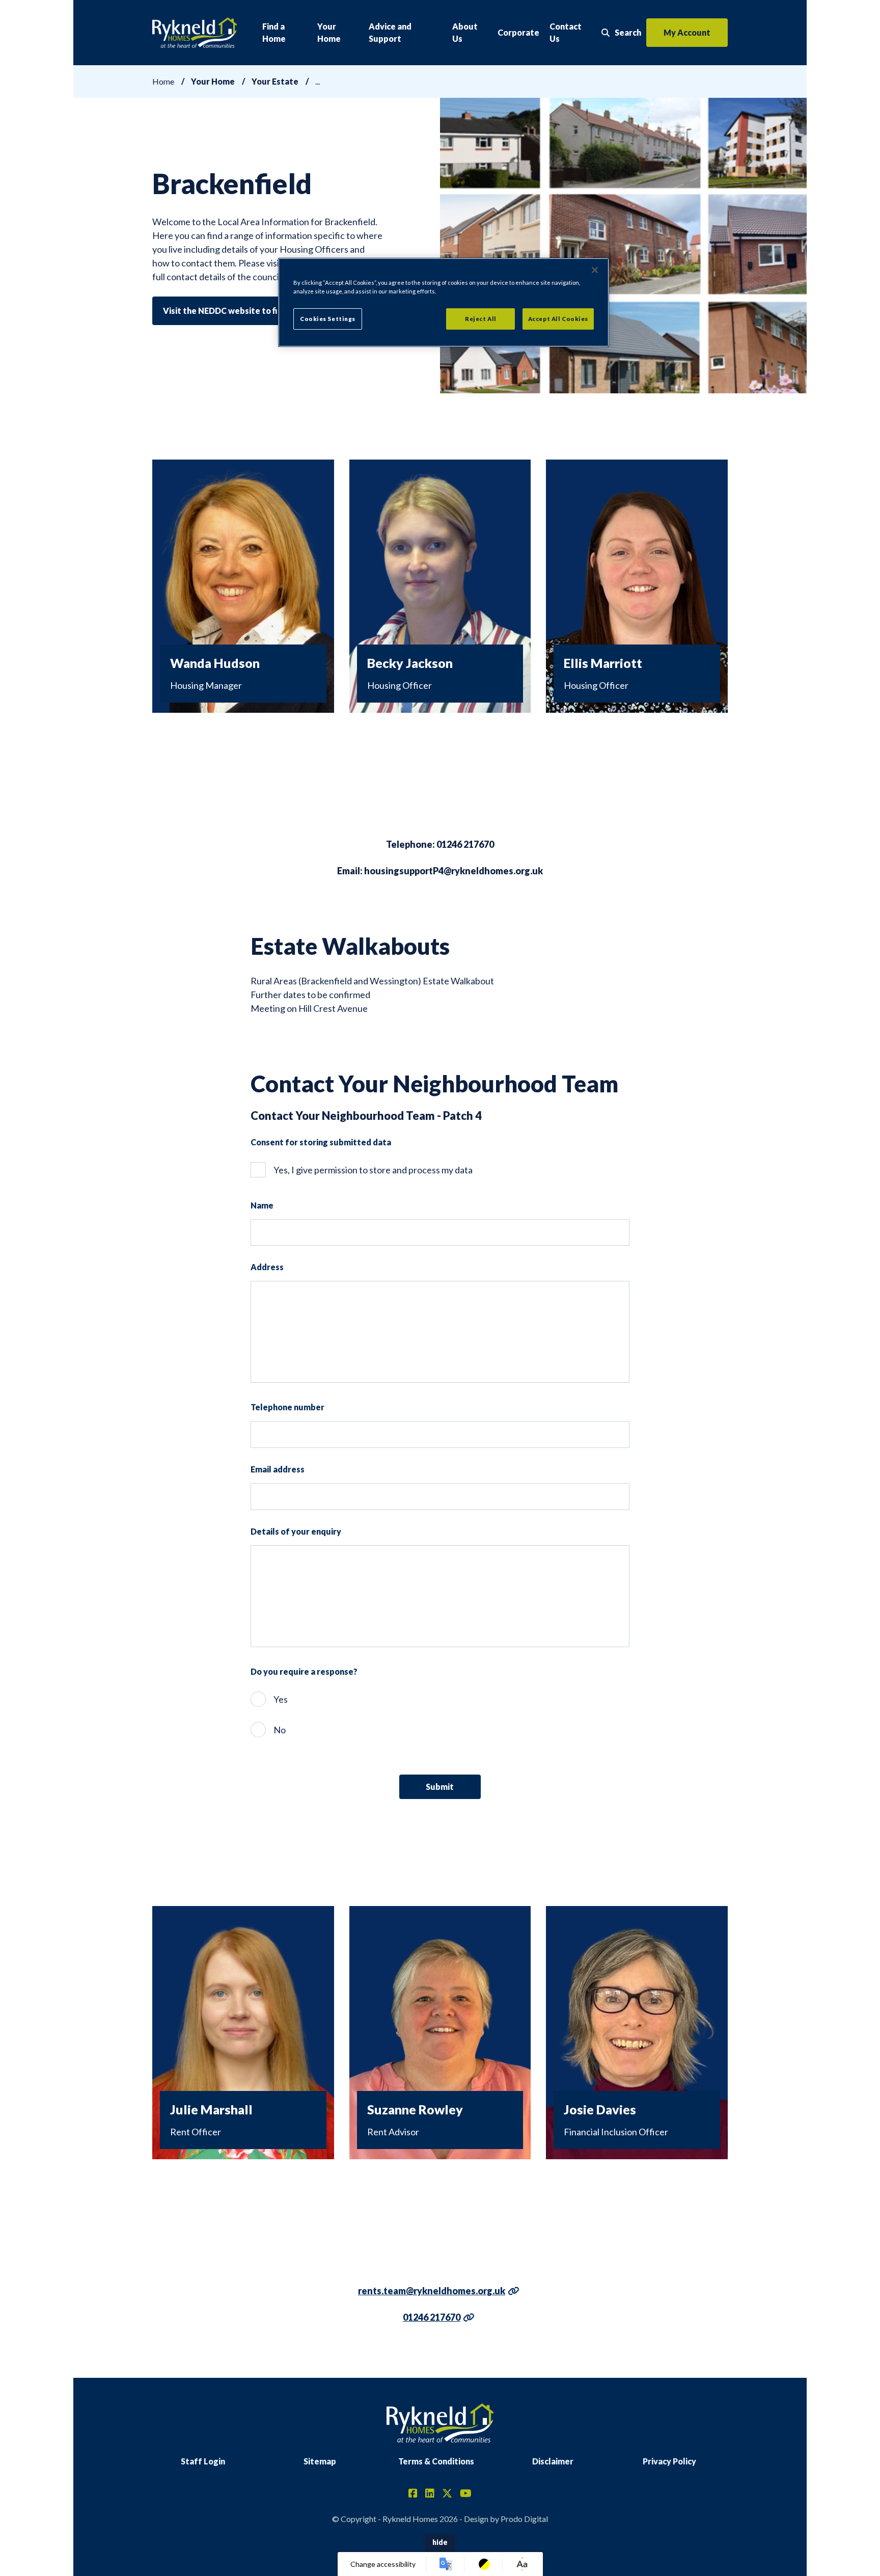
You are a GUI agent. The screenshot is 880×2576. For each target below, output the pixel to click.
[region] (444, 302)
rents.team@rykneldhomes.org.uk (432, 2291)
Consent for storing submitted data (321, 1142)
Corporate (518, 32)
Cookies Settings (328, 319)
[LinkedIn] (430, 2494)
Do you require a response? (304, 1671)
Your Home (329, 32)
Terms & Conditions (436, 2461)
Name (262, 1205)
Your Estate (275, 81)
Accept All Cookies (558, 319)
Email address (278, 1469)
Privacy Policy (669, 2461)
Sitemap (320, 2461)
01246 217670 (432, 2317)
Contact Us (566, 32)
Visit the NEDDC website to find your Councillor (256, 311)
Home (163, 81)
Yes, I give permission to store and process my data (373, 1170)
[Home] (195, 33)
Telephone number (287, 1407)
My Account (687, 32)
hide (440, 2542)
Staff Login (203, 2461)
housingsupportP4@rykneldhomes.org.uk (453, 871)
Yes (281, 1699)
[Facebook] (413, 2494)
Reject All (481, 319)
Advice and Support (390, 32)
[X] (447, 2494)
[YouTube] (466, 2494)
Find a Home (274, 32)
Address (267, 1267)
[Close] (595, 270)
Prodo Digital (524, 2519)
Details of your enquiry (296, 1531)
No (280, 1730)
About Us (465, 32)
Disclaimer (553, 2461)
